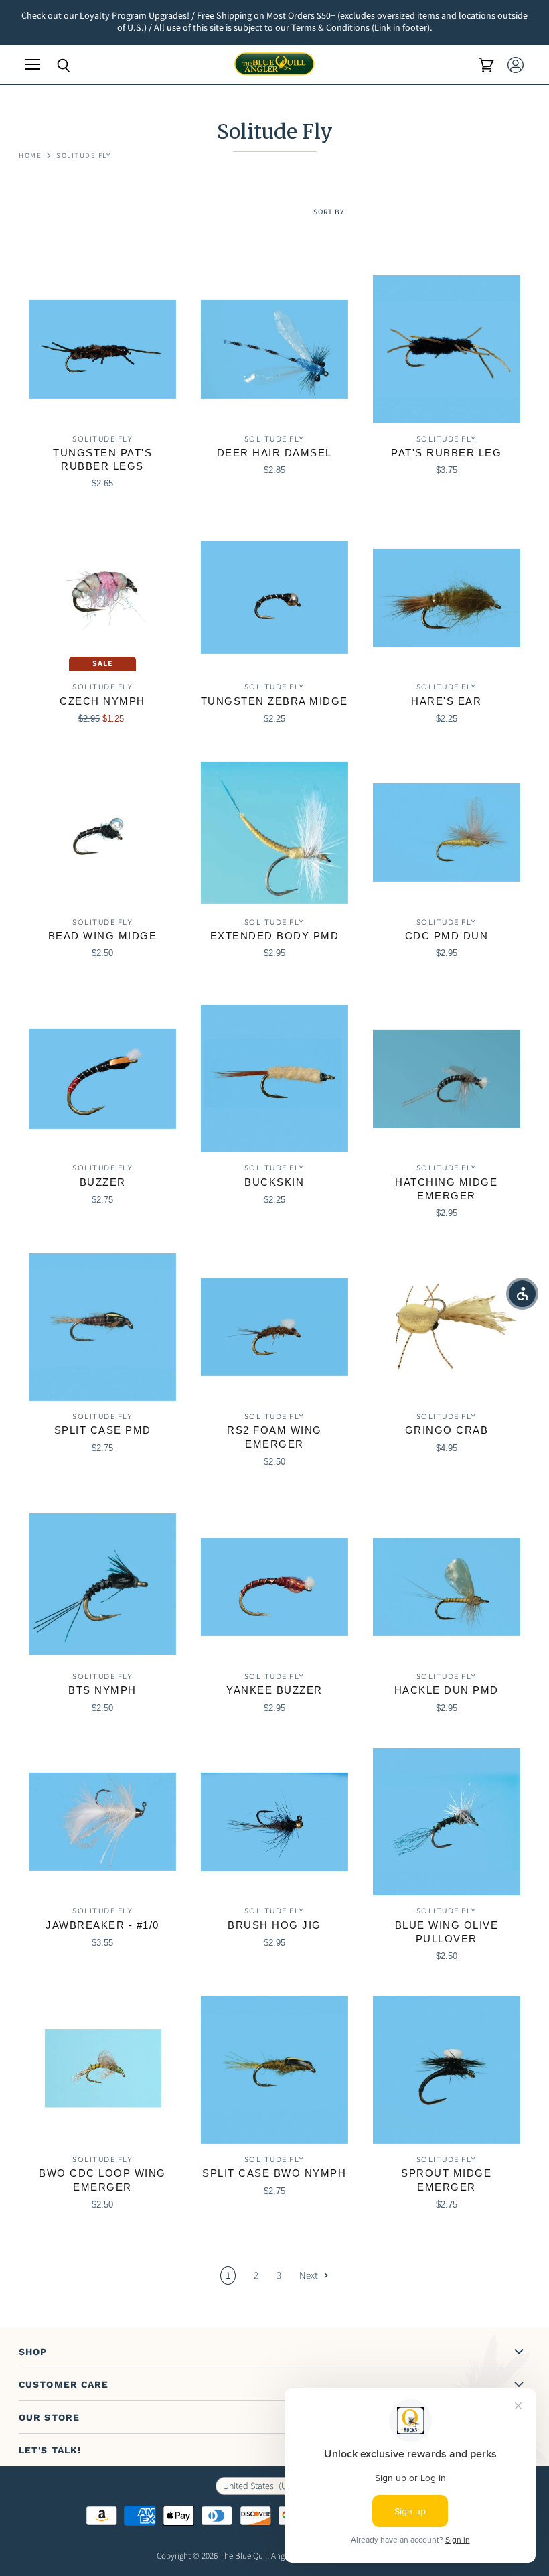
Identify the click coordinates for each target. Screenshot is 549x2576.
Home (30, 156)
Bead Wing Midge (103, 936)
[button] (522, 1294)
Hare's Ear (446, 701)
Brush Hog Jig (274, 1925)
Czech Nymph (102, 701)
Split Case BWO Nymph (274, 2173)
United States (265, 2486)
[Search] (54, 66)
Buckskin (274, 1182)
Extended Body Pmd (275, 936)
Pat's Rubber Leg (446, 453)
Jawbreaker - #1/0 (102, 1925)
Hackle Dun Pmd (447, 1690)
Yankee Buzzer (274, 1690)
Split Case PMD (103, 1430)
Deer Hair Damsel (274, 453)
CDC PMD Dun (447, 936)
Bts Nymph (102, 1690)
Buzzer (103, 1182)
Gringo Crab (447, 1430)
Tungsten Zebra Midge (274, 701)
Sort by (329, 213)
